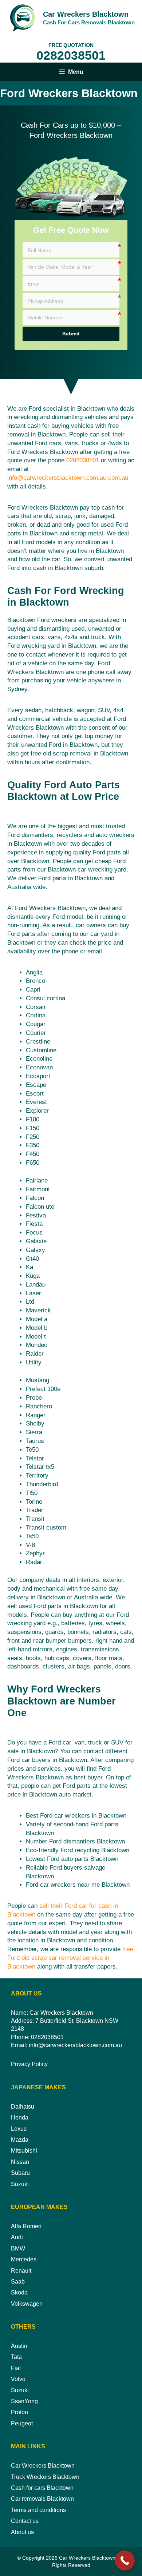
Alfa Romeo (26, 2226)
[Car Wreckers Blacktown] (22, 18)
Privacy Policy (29, 2064)
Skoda (19, 2292)
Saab (18, 2282)
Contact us (25, 2521)
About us (22, 2532)
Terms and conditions (38, 2510)
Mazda (20, 2140)
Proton (19, 2412)
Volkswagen (27, 2304)
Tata (16, 2357)
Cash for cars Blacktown (42, 2488)
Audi (17, 2237)
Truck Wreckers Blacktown (45, 2477)
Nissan (20, 2162)
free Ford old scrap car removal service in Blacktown (70, 1958)
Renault (21, 2271)
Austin (19, 2346)
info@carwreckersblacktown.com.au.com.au (68, 478)
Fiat (16, 2368)
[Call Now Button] (125, 2561)
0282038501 (71, 55)
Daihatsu (23, 2107)
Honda (20, 2118)
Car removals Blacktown (42, 2499)
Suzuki (20, 2184)
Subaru (20, 2173)
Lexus (19, 2129)
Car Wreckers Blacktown (86, 14)
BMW (18, 2248)
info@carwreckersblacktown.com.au (75, 2045)
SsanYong (24, 2401)
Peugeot (22, 2423)
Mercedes (24, 2259)
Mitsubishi (24, 2151)
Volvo (18, 2379)
